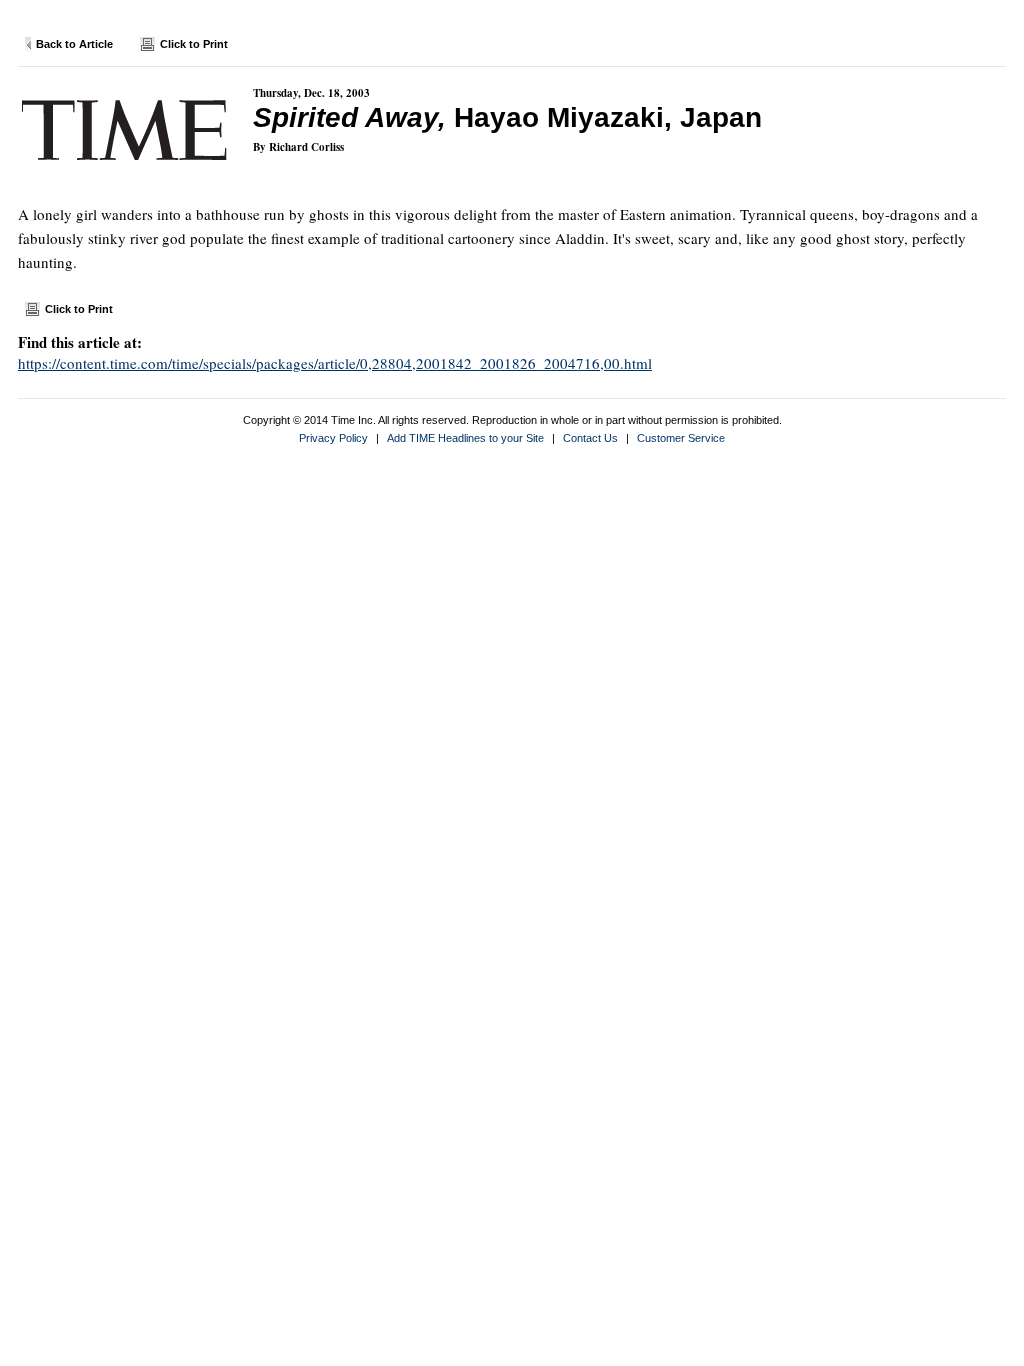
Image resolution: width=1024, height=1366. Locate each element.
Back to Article (74, 44)
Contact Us (590, 438)
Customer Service (681, 438)
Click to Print (194, 44)
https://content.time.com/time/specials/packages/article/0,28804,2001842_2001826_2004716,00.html (335, 363)
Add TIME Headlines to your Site (465, 438)
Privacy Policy (333, 438)
